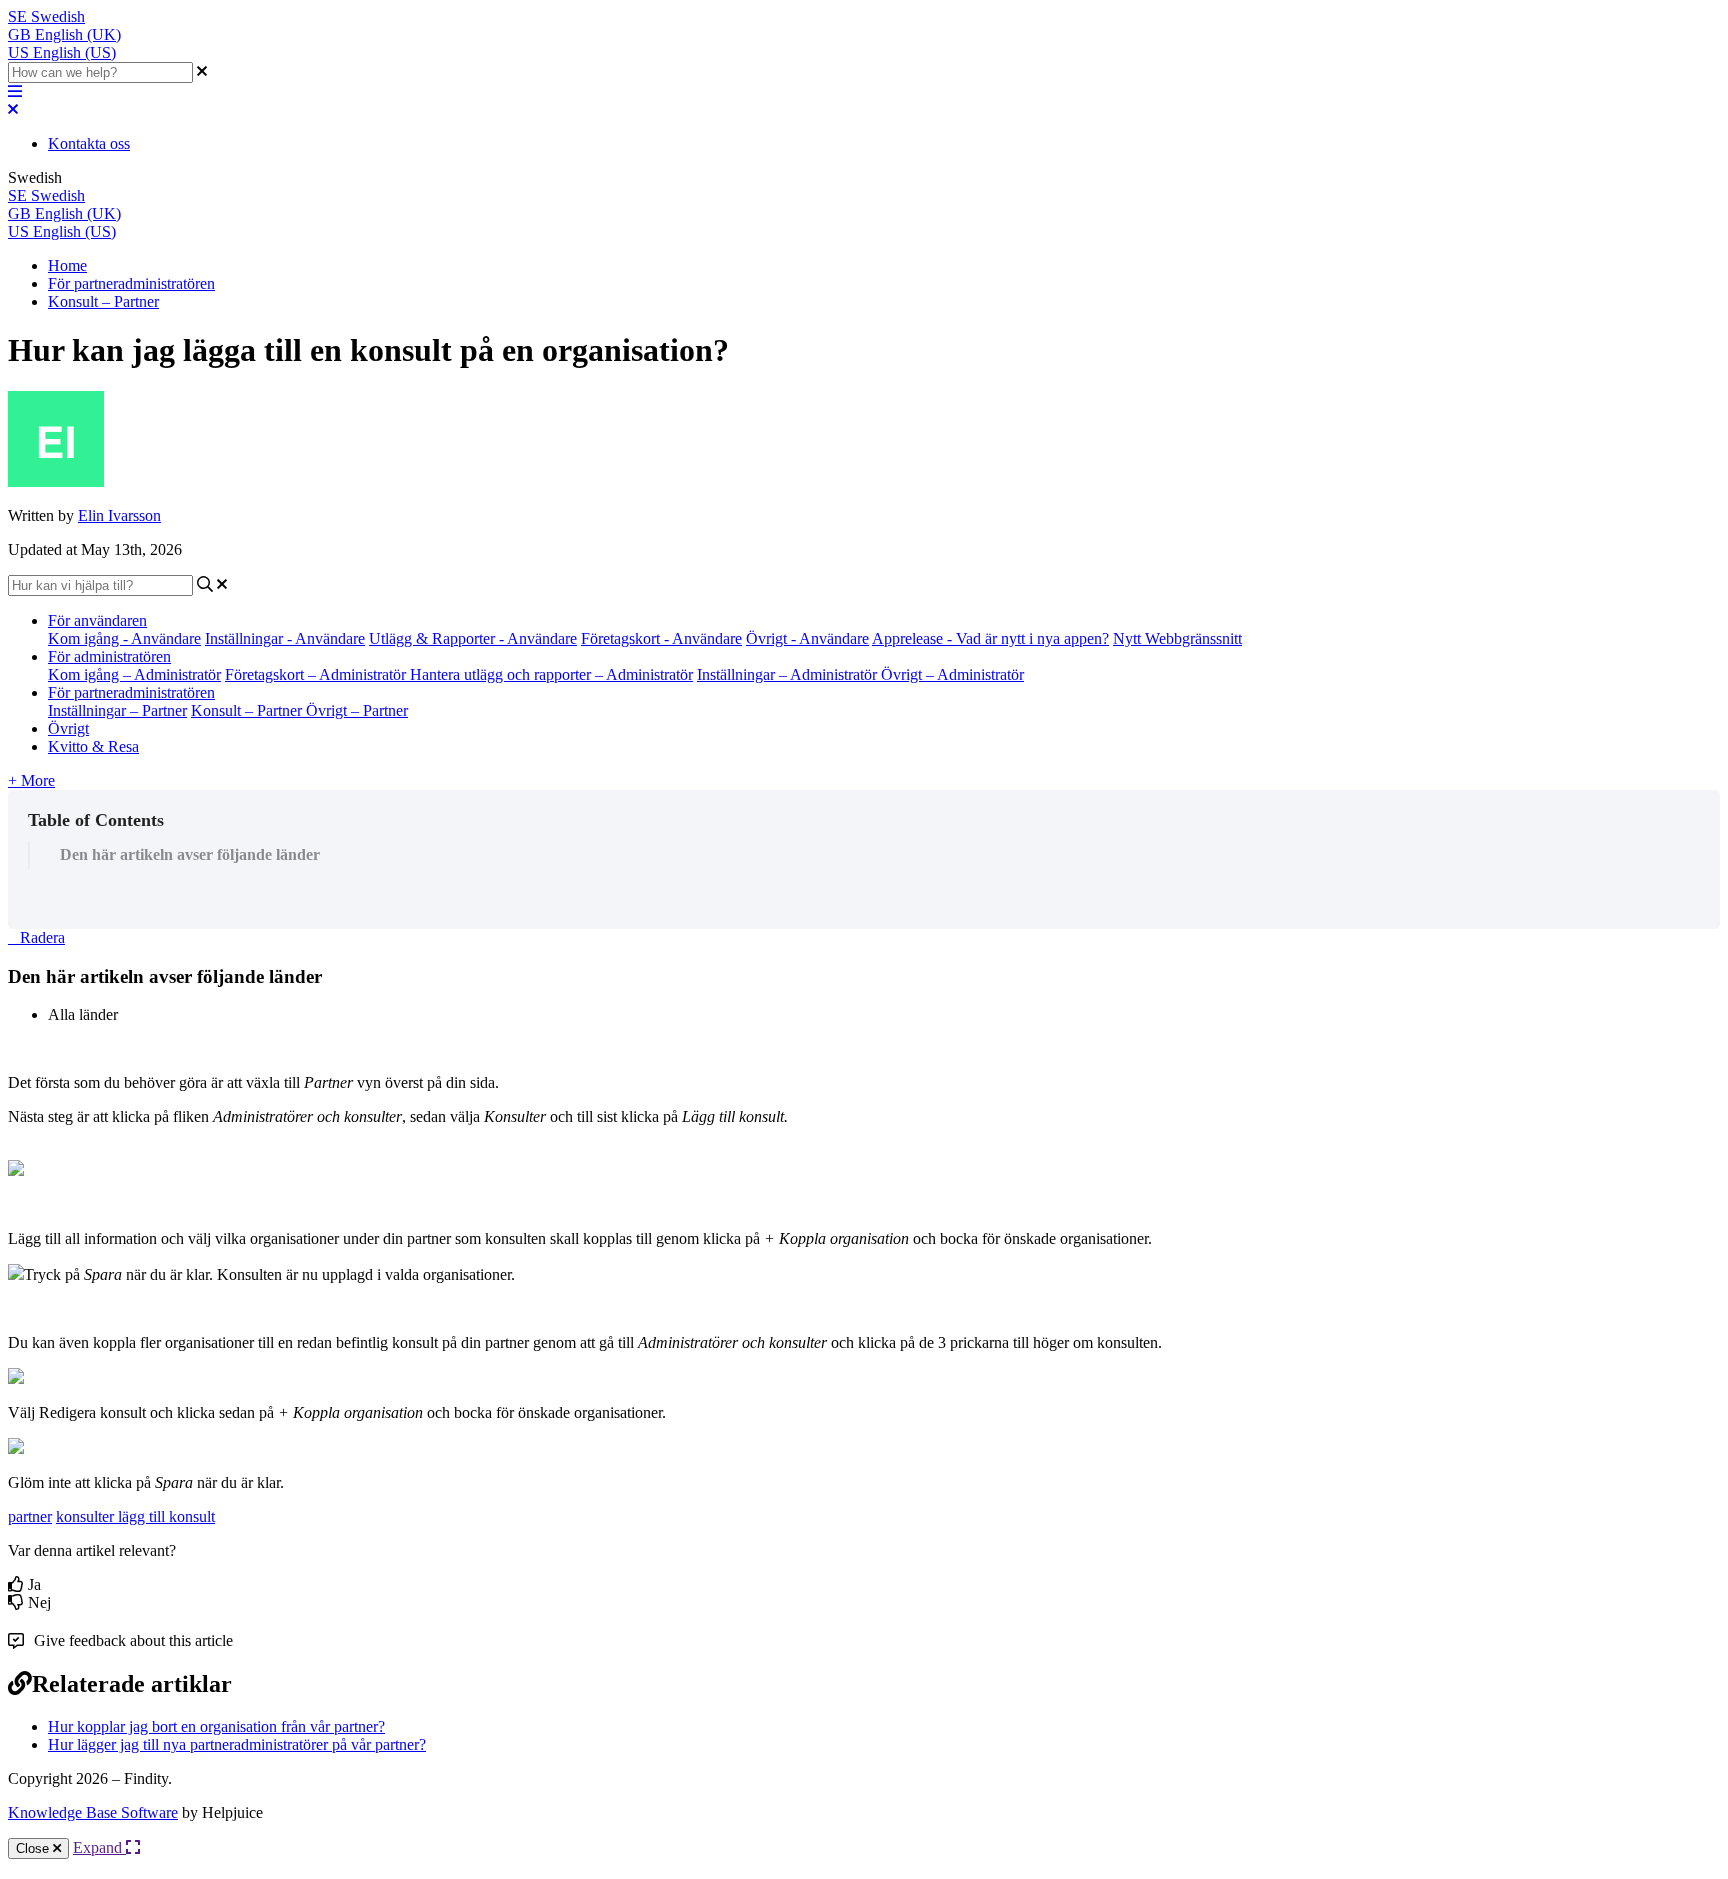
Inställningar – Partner (117, 710)
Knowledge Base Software (93, 1812)
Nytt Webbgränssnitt (1177, 638)
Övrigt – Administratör (952, 674)
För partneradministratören (131, 283)
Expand (99, 1847)
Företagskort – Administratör (317, 674)
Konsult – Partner (103, 301)
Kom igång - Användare (124, 638)
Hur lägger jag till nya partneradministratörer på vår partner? (237, 1744)
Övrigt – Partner (357, 710)
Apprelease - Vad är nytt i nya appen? (990, 638)
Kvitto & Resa (93, 746)
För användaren (97, 620)
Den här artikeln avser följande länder (190, 854)
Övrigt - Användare (807, 638)
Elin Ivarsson (119, 515)
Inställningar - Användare (285, 638)
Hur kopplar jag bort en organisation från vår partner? (216, 1726)
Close (34, 1848)
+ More (31, 780)
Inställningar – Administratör (789, 674)
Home (67, 265)
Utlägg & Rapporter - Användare (473, 638)
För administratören (109, 656)
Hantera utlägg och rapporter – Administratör (551, 674)
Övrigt (68, 728)
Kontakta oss (89, 143)
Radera (42, 937)
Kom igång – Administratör (134, 674)
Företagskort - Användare (661, 638)
